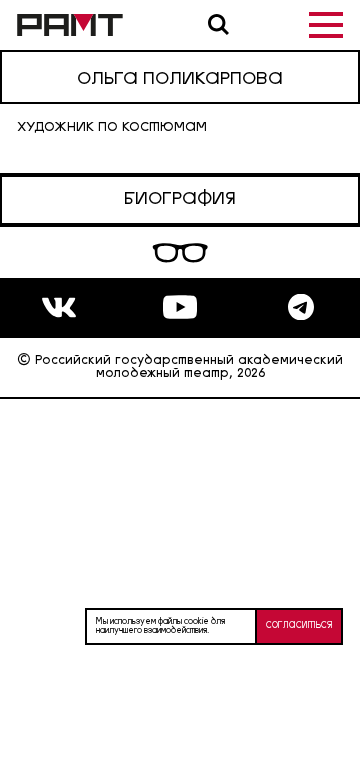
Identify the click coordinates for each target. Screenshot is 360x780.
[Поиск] (218, 24)
